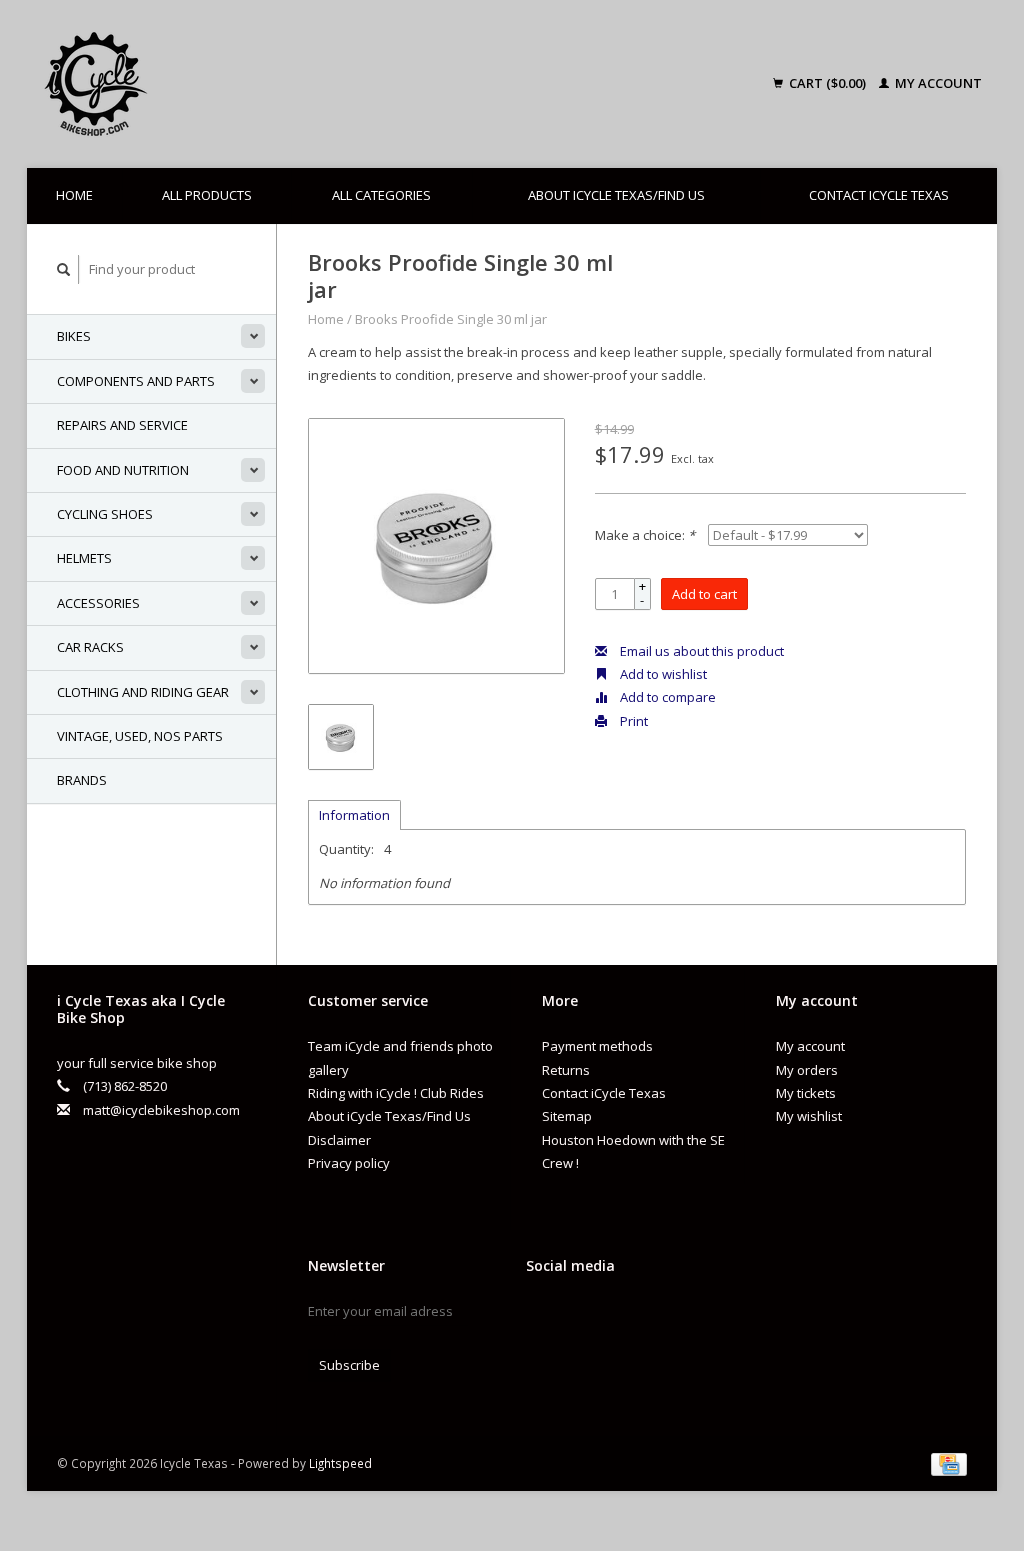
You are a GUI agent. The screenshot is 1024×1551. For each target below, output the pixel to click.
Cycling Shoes (105, 514)
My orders (807, 1070)
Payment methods (597, 1046)
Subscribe (349, 1365)
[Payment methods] (949, 1463)
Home (74, 195)
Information (354, 815)
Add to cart (704, 594)
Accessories (98, 603)
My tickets (806, 1093)
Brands (82, 780)
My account (937, 83)
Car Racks (90, 647)
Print (632, 721)
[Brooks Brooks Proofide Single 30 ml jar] (436, 546)
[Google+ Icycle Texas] (577, 1316)
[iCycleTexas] (202, 84)
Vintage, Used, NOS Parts (140, 736)
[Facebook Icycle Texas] (542, 1316)
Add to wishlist (662, 674)
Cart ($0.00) (827, 83)
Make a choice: (645, 535)
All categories (381, 195)
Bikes (74, 336)
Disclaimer (339, 1140)
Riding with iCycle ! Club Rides (396, 1093)
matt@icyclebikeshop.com (161, 1110)
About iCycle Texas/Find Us (616, 195)
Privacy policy (349, 1163)
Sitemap (567, 1116)
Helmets (84, 558)
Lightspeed (340, 1463)
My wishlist (809, 1116)
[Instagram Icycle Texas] (612, 1316)
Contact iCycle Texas (879, 195)
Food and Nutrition (123, 470)
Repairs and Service (122, 425)
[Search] (64, 269)
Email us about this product (700, 651)
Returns (566, 1070)
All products (207, 195)
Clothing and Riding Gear (143, 692)
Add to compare (666, 697)
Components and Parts (136, 381)
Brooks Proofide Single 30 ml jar (451, 319)
